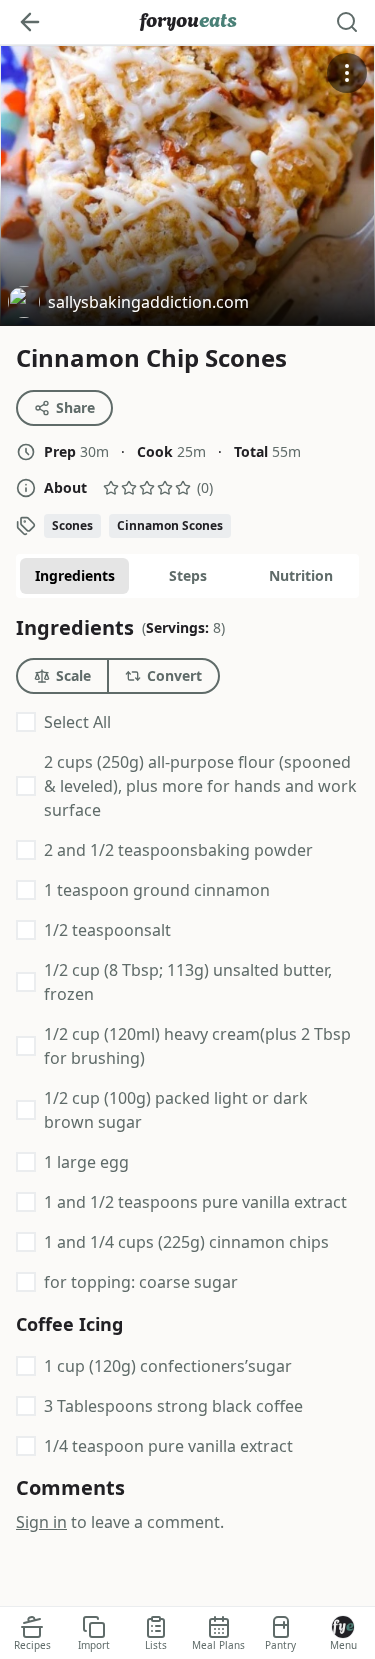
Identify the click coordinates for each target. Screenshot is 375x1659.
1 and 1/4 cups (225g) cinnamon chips (186, 1242)
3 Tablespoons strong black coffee (173, 1406)
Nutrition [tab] (301, 575)
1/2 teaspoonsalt (107, 930)
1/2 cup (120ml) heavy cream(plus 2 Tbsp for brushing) (197, 1046)
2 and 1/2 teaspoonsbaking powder (178, 850)
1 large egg (86, 1162)
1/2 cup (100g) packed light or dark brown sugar (176, 1110)
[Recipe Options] (347, 73)
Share (75, 407)
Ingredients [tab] (75, 575)
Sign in (41, 1522)
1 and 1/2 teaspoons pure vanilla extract (195, 1202)
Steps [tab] (188, 575)
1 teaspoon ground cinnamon (157, 890)
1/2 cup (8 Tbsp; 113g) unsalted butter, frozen (188, 982)
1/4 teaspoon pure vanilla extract (168, 1446)
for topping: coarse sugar (141, 1282)
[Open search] (347, 22)
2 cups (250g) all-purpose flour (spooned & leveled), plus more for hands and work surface (200, 786)
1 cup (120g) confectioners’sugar (168, 1366)
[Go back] (30, 22)
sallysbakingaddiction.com (128, 304)
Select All (77, 722)
